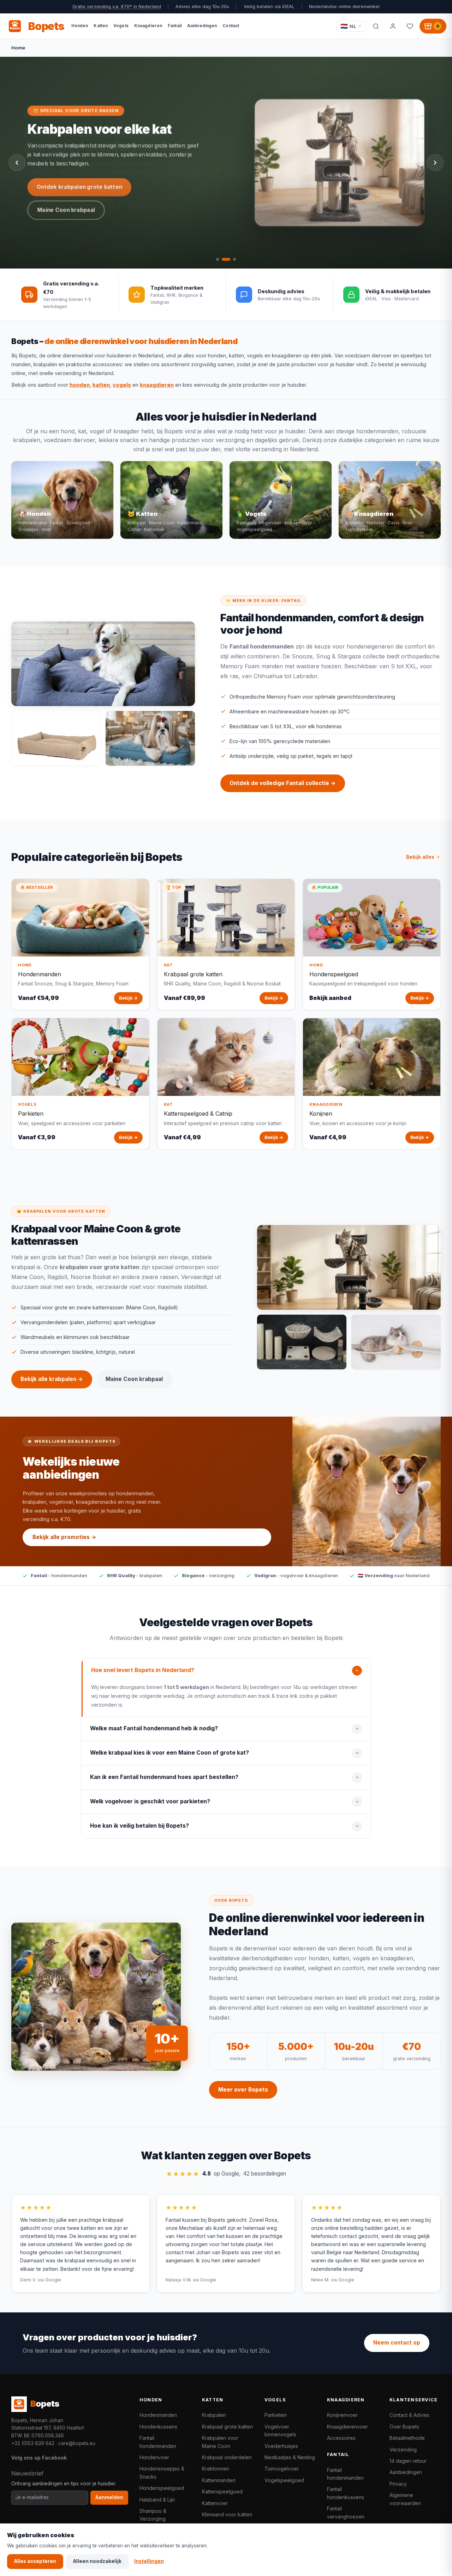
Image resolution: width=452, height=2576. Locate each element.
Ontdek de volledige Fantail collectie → (283, 783)
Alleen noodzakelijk (97, 2561)
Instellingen (149, 2561)
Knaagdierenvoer (347, 2427)
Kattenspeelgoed (222, 2491)
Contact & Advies (409, 2415)
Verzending (403, 2450)
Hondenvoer (154, 2457)
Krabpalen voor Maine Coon (220, 2442)
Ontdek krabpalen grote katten (80, 187)
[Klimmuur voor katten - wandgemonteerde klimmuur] (396, 1342)
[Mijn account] (393, 26)
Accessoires (341, 2438)
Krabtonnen (216, 2469)
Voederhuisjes (281, 2446)
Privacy (398, 2484)
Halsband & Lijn (157, 2500)
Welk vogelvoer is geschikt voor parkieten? (150, 1801)
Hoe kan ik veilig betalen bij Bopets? (139, 1826)
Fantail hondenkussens (346, 2493)
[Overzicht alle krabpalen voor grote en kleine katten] (349, 1267)
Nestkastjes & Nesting (290, 2457)
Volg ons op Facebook (39, 2458)
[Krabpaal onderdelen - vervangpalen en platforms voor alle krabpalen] (302, 1342)
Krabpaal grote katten (227, 2427)
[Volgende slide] (435, 163)
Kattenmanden (219, 2480)
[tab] (218, 259)
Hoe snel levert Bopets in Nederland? (143, 1670)
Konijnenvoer (342, 2415)
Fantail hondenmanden (158, 2442)
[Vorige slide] (17, 163)
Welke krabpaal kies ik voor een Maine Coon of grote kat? (169, 1753)
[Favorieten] (410, 26)
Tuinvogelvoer (282, 2469)
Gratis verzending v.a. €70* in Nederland (117, 7)
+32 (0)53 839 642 (33, 2443)
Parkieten (276, 2415)
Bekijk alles (420, 857)
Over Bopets (404, 2427)
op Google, (226, 2174)
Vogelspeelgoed (284, 2480)
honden (80, 385)
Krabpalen (214, 2415)
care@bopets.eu (77, 2443)
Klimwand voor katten (227, 2514)
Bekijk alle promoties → (64, 1537)
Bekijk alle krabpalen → (52, 1379)
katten (101, 385)
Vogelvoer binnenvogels (280, 2430)
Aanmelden (109, 2497)
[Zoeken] (376, 26)
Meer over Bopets (243, 2090)
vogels (122, 385)
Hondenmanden (158, 2415)
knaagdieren (157, 385)
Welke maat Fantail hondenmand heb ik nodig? (154, 1728)
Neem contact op (397, 2343)
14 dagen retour (408, 2461)
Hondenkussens (158, 2427)
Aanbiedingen (406, 2472)
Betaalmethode (407, 2438)
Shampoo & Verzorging (153, 2515)
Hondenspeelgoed (162, 2488)
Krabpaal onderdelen (227, 2457)
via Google (49, 2280)
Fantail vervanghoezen (346, 2512)
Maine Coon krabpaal (67, 210)
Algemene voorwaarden (405, 2499)
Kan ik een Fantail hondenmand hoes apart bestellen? (164, 1777)
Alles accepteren (35, 2561)
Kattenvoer (215, 2503)
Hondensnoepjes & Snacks (162, 2472)
